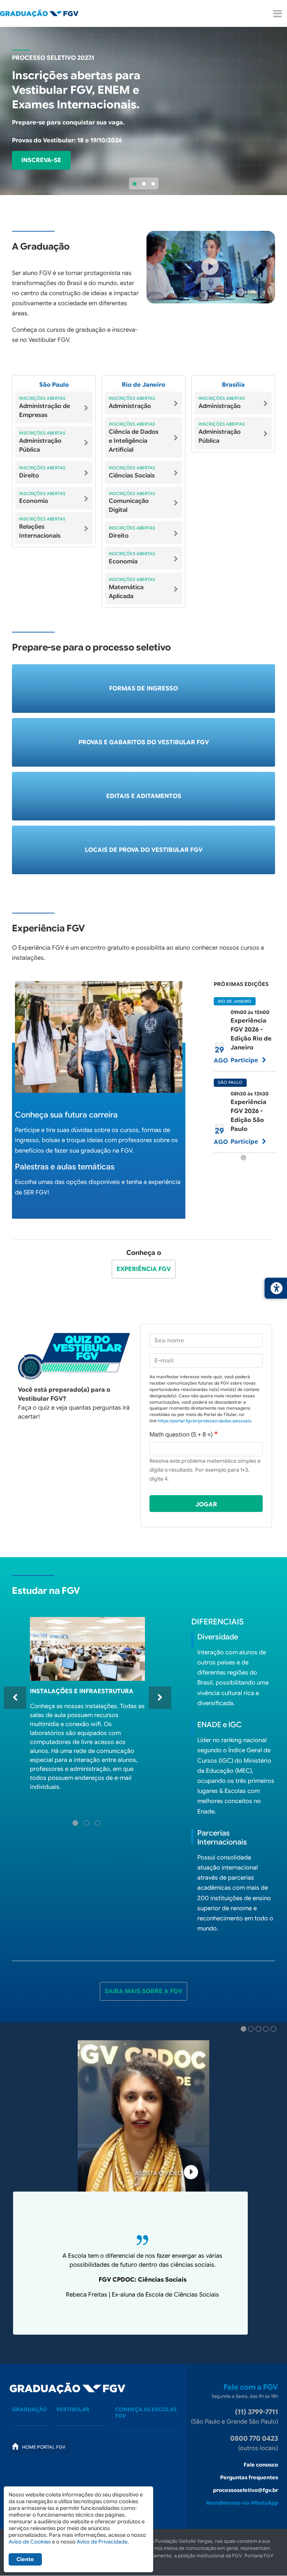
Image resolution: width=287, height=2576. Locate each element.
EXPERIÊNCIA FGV (144, 1269)
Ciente (25, 2559)
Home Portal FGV (44, 2447)
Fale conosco (261, 2465)
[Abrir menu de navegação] (277, 14)
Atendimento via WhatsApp (242, 2503)
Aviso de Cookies (30, 2542)
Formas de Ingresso (143, 689)
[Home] (45, 13)
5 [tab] (274, 2030)
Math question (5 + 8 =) (181, 1435)
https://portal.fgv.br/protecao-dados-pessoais (204, 1421)
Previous (15, 1698)
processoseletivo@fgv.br (246, 2490)
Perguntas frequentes (249, 2477)
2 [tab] (144, 184)
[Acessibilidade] (276, 1288)
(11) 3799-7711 (257, 2412)
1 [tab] (135, 184)
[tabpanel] (143, 111)
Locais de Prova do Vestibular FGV (144, 850)
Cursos (37, 2425)
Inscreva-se (41, 160)
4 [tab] (267, 2030)
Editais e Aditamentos (144, 796)
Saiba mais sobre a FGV (143, 1991)
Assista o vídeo (159, 2173)
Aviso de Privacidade (102, 2542)
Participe (245, 1060)
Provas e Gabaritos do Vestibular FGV (144, 742)
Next (160, 1698)
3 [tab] (153, 184)
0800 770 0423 (254, 2439)
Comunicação (148, 2431)
